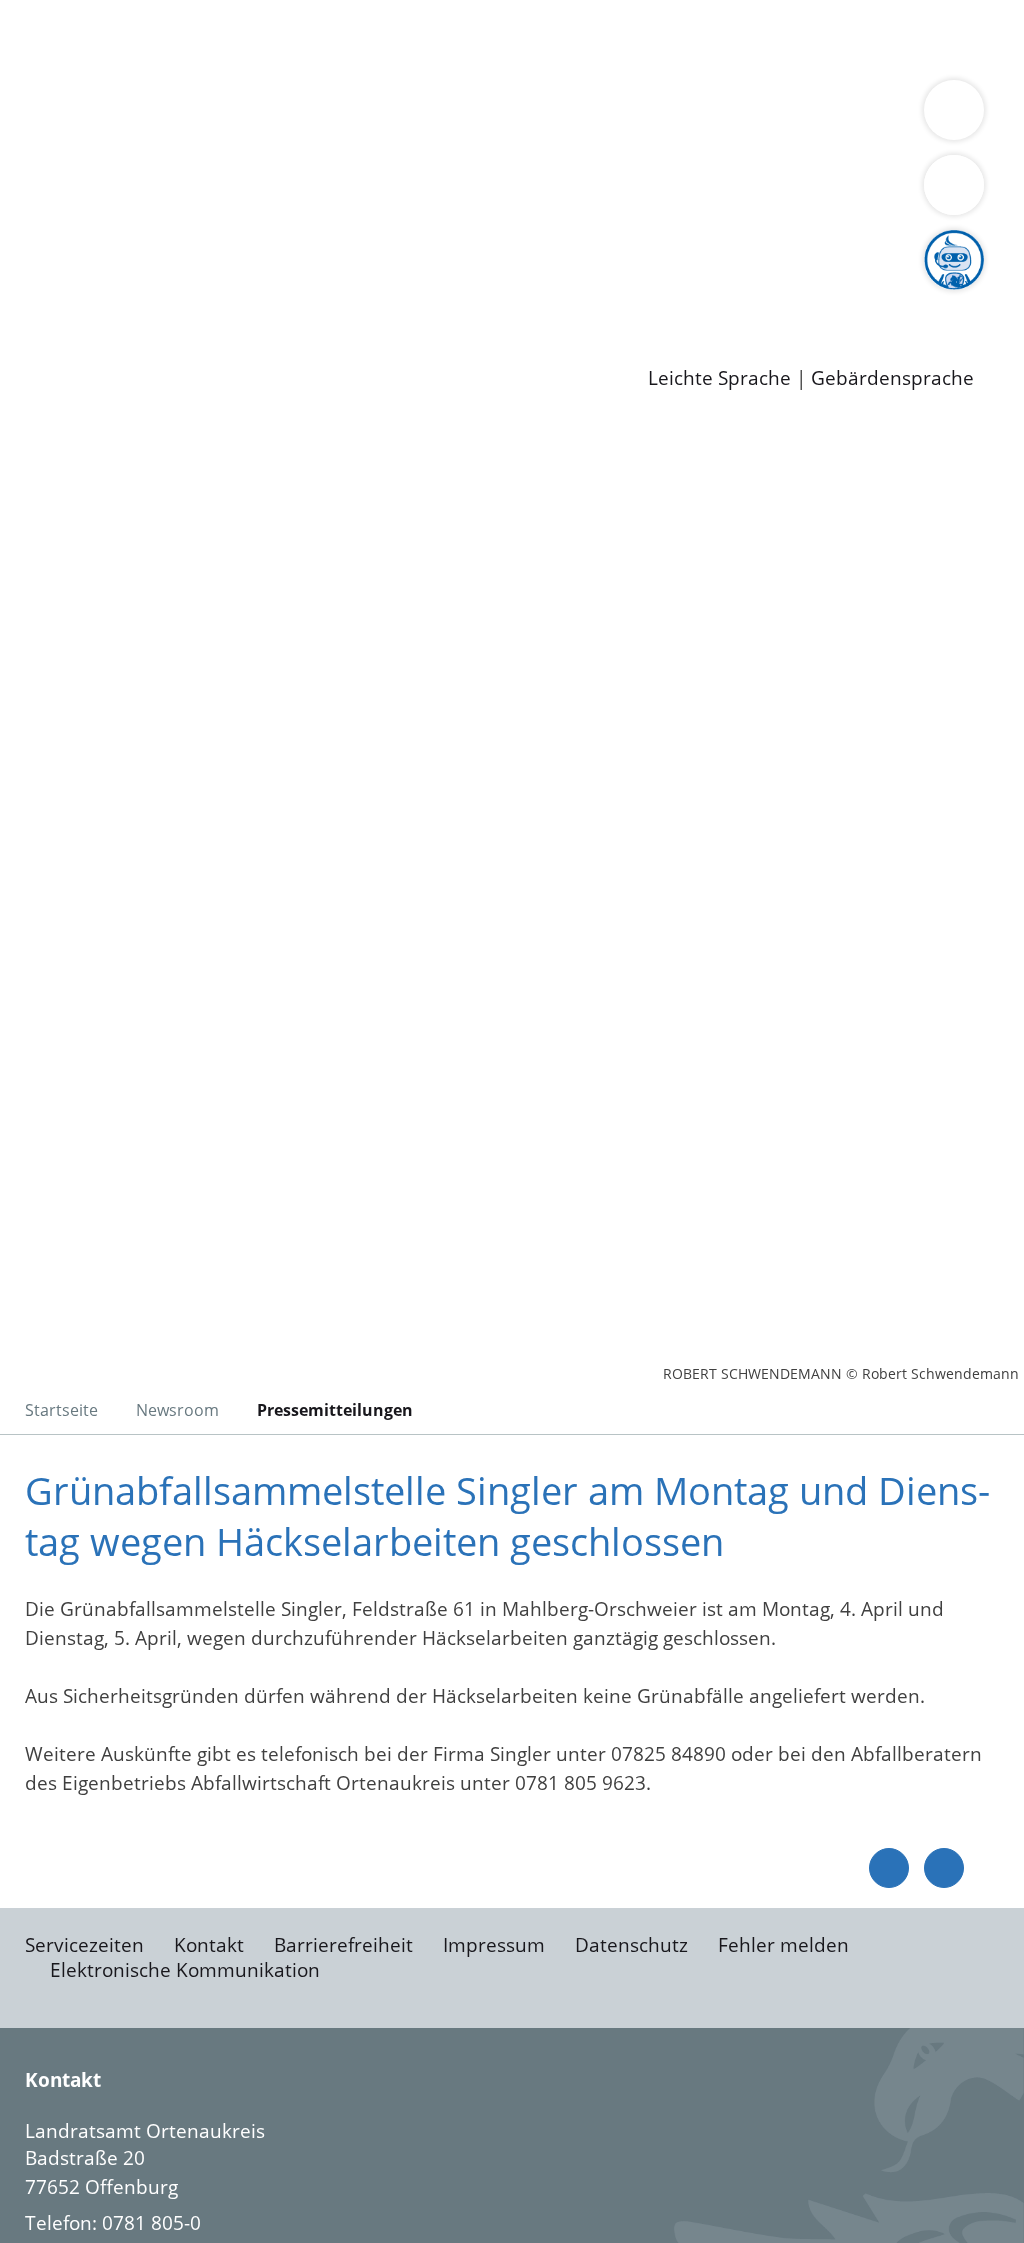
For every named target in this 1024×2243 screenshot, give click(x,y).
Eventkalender (271, 295)
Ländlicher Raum (802, 142)
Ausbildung (392, 295)
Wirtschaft (974, 38)
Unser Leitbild (852, 295)
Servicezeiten (84, 1945)
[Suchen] (954, 185)
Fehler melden (783, 1945)
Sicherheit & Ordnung (825, 38)
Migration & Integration (618, 38)
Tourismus (102, 167)
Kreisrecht (367, 244)
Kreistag (36, 219)
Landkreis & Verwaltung (107, 116)
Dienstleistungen (76, 13)
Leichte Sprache (719, 378)
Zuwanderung (658, 142)
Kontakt (209, 1945)
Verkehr (403, 38)
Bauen (84, 38)
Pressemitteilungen (142, 347)
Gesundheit (107, 64)
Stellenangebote (128, 295)
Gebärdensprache (892, 378)
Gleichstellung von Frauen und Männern (523, 167)
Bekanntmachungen (246, 167)
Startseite (61, 1410)
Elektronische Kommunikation (185, 1970)
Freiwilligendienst (705, 295)
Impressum (494, 1945)
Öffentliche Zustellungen (345, 347)
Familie (476, 38)
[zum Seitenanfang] (944, 1868)
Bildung (556, 142)
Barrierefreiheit (343, 1945)
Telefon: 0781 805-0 (113, 2223)
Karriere (37, 270)
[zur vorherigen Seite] (889, 1868)
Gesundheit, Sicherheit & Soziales (367, 142)
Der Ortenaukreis (133, 142)
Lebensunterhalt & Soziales (240, 38)
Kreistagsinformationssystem (185, 244)
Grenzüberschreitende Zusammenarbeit (237, 192)
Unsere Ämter (63, 90)
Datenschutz (631, 1945)
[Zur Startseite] (175, 585)
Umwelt (200, 64)
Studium (486, 295)
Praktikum (575, 295)
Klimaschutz (938, 142)
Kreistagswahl (480, 244)
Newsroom (48, 322)
